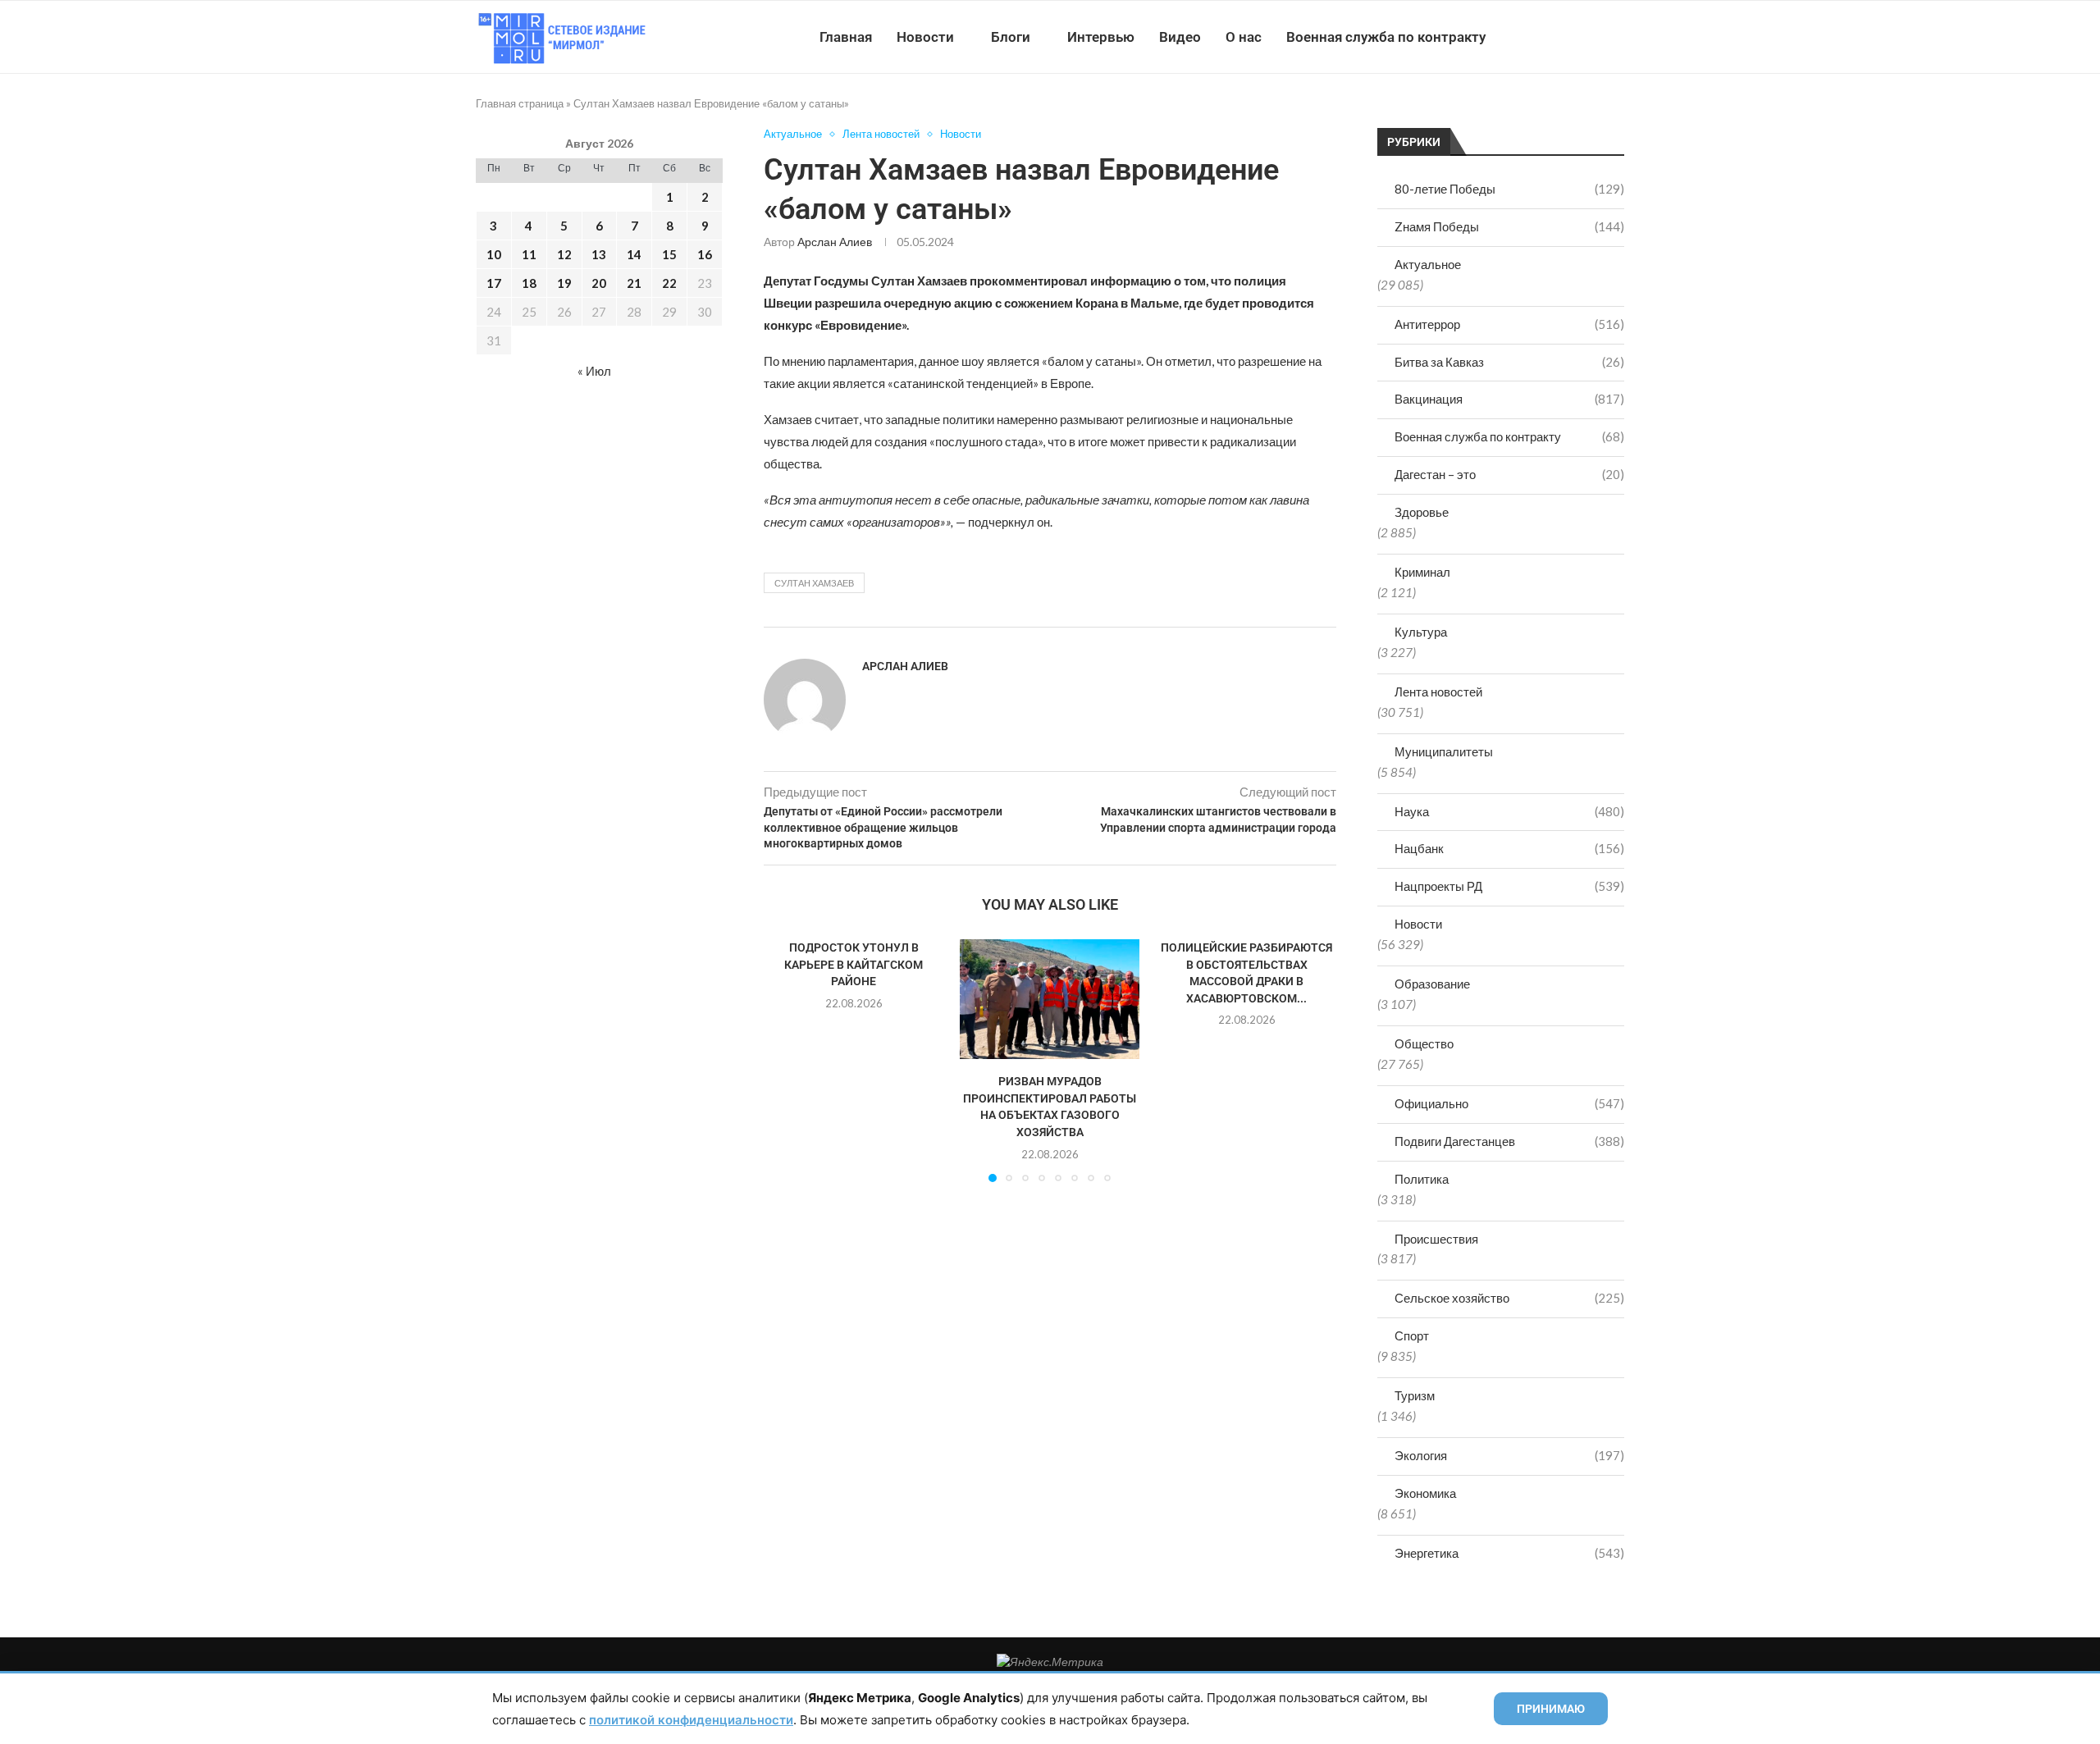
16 (705, 254)
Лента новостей (1438, 692)
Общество (1424, 1043)
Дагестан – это (1509, 474)
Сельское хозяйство (1509, 1298)
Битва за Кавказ (1509, 362)
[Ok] (1591, 37)
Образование (1432, 984)
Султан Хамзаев (814, 583)
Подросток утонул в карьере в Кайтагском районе (854, 964)
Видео (1180, 37)
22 (669, 283)
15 (669, 254)
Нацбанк (1509, 848)
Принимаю (1551, 1709)
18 (529, 283)
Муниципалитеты (1444, 751)
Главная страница (520, 103)
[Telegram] (1574, 37)
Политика (1422, 1179)
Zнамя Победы (1509, 226)
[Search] (1616, 37)
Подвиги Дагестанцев (1509, 1141)
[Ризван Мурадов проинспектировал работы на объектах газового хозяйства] (1050, 999)
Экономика (1425, 1493)
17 (494, 283)
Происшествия (1436, 1239)
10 (494, 254)
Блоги (1011, 37)
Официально (1509, 1103)
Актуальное (1428, 264)
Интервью (1101, 37)
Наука (1509, 811)
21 (634, 283)
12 (564, 254)
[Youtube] (1539, 37)
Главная (846, 37)
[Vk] (1557, 37)
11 (529, 254)
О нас (1244, 37)
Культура (1421, 632)
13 (599, 254)
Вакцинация (1509, 399)
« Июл (594, 371)
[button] (786, 1060)
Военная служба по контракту (1386, 37)
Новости (925, 37)
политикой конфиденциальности (691, 1720)
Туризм (1415, 1395)
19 (564, 283)
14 (634, 254)
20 (599, 283)
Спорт (1412, 1335)
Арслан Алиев (835, 242)
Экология (1509, 1455)
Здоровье (1422, 512)
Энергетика (1509, 1553)
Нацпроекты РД (1509, 886)
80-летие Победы (1509, 189)
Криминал (1422, 572)
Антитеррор (1509, 324)
